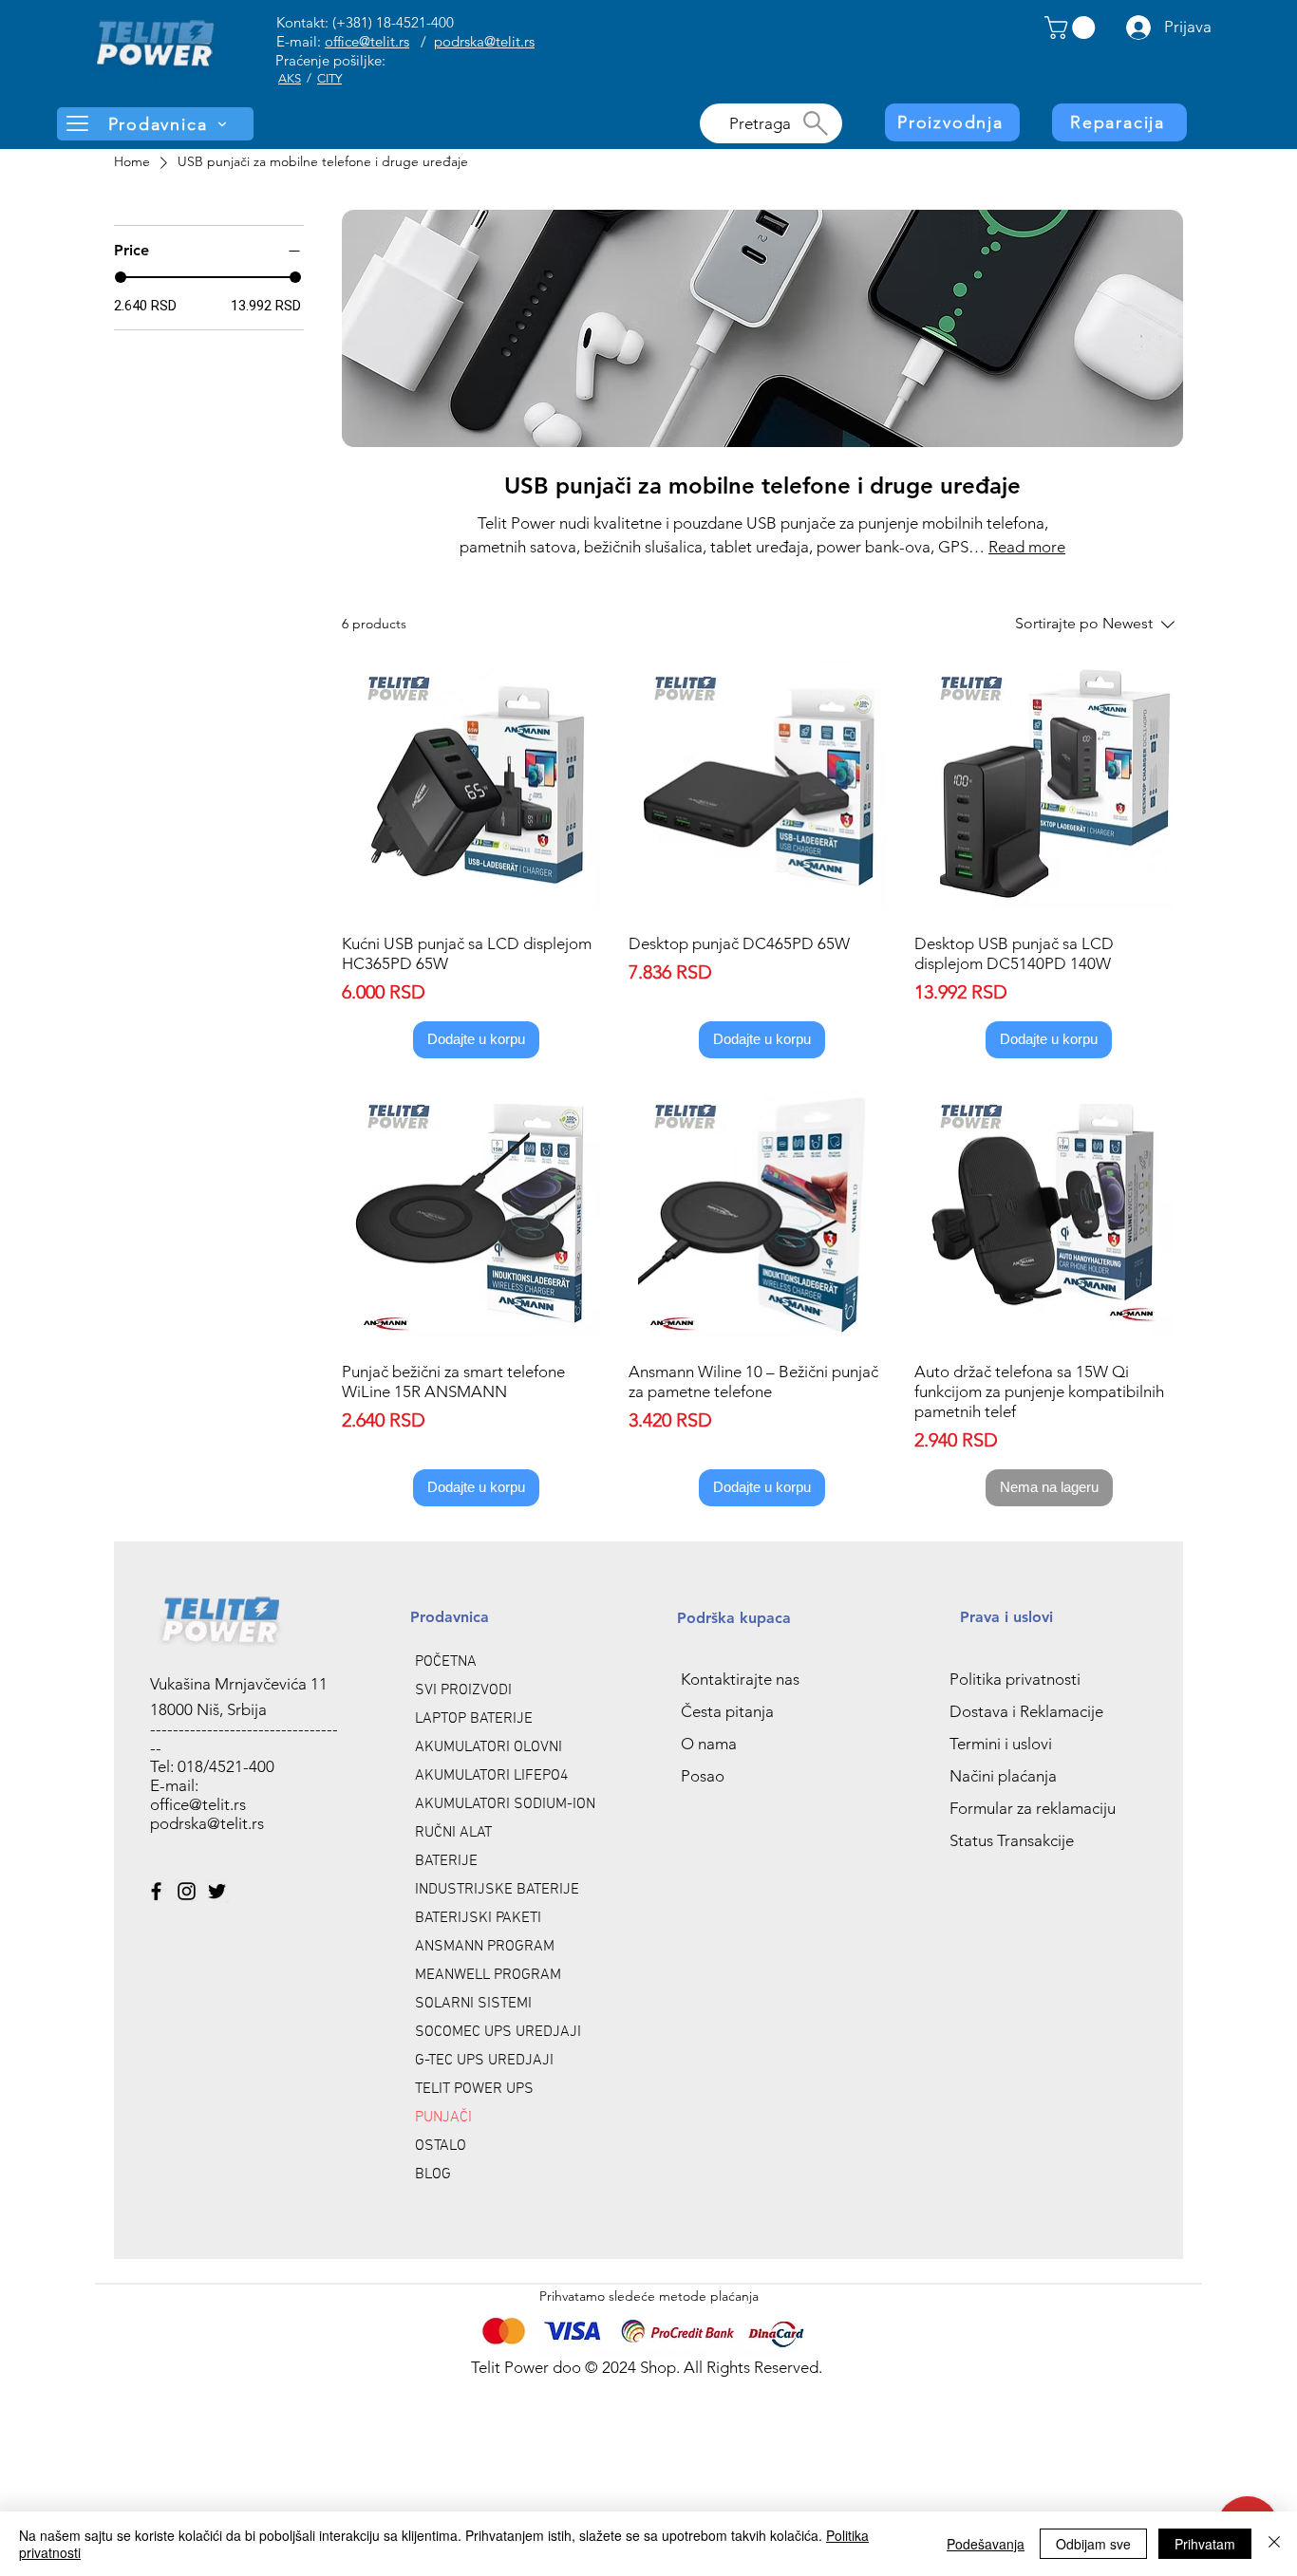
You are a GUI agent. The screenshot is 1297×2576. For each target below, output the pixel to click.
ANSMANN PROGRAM (485, 1947)
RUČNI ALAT (453, 1833)
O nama (709, 1744)
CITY (329, 78)
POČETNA (446, 1662)
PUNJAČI (443, 2118)
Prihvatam (1205, 2544)
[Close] (1274, 2544)
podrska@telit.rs (484, 41)
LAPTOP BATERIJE (474, 1719)
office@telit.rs (367, 41)
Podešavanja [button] (986, 2544)
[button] (1072, 28)
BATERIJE (446, 1861)
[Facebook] (156, 1891)
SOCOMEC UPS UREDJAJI (498, 2032)
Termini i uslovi (1001, 1744)
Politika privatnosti (1015, 1679)
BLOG (433, 2175)
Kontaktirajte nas (740, 1679)
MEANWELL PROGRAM (488, 1975)
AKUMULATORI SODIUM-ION (505, 1804)
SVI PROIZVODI (463, 1690)
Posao (703, 1776)
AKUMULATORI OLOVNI (489, 1747)
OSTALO (441, 2146)
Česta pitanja (727, 1711)
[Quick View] (476, 785)
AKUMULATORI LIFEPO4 (492, 1776)
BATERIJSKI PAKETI (478, 1918)
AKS (290, 78)
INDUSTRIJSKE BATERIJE (497, 1890)
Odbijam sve (1093, 2544)
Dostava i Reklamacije (1026, 1711)
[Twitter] (217, 1891)
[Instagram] (187, 1891)
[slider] (121, 277)
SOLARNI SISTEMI (473, 2004)
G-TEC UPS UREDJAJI (484, 2061)
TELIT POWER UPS (474, 2089)
